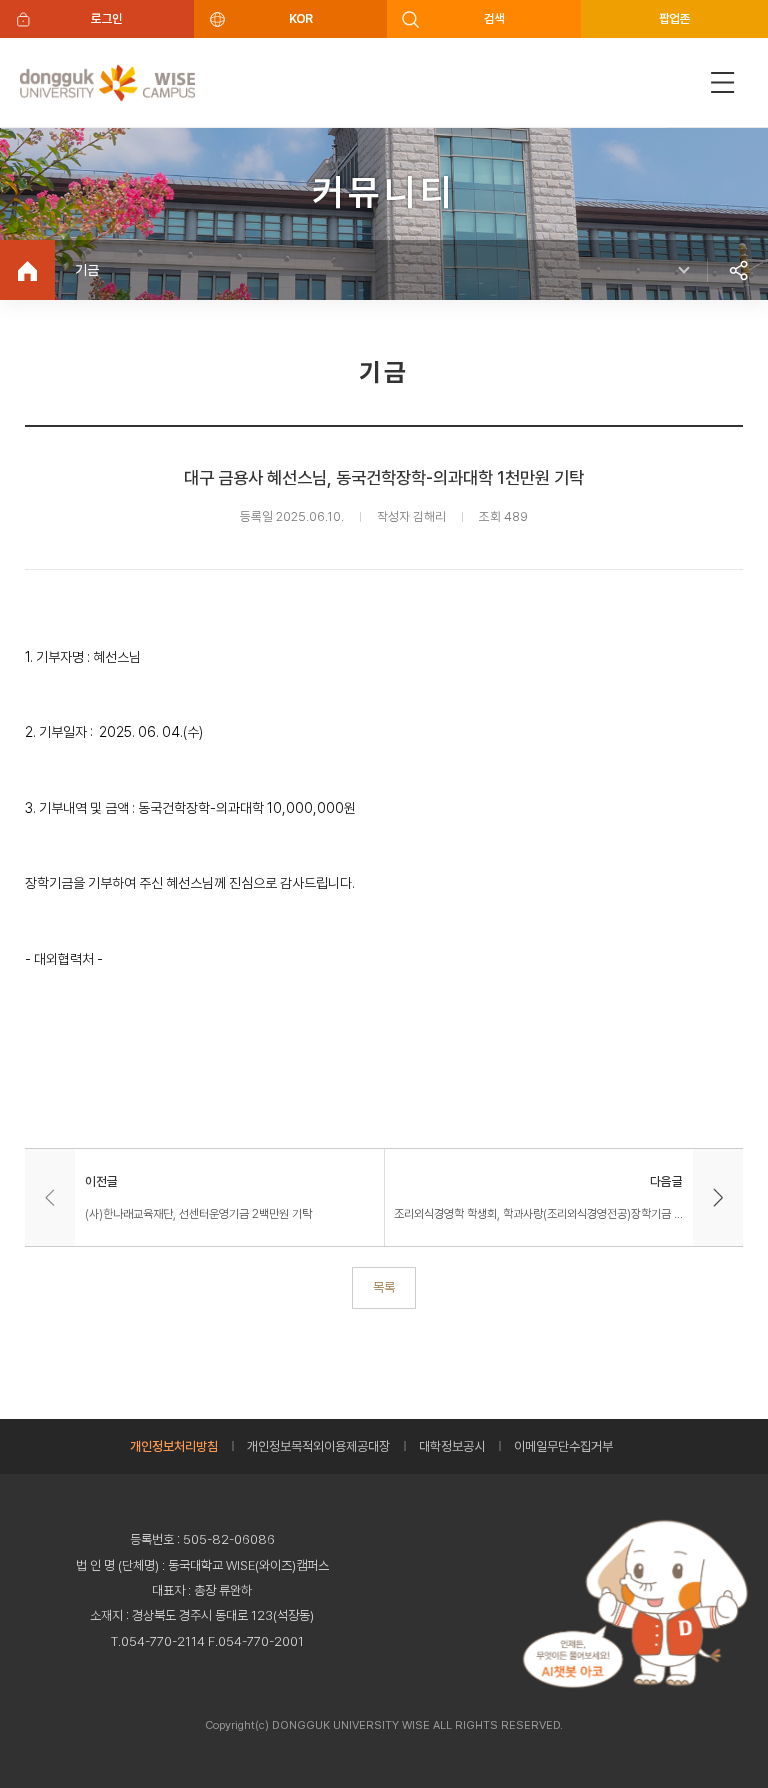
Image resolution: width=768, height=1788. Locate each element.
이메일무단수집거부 (563, 1446)
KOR (301, 18)
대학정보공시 (452, 1446)
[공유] (738, 270)
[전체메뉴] (723, 82)
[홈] (27, 270)
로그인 (106, 18)
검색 (494, 18)
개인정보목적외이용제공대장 (318, 1446)
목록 (384, 1287)
